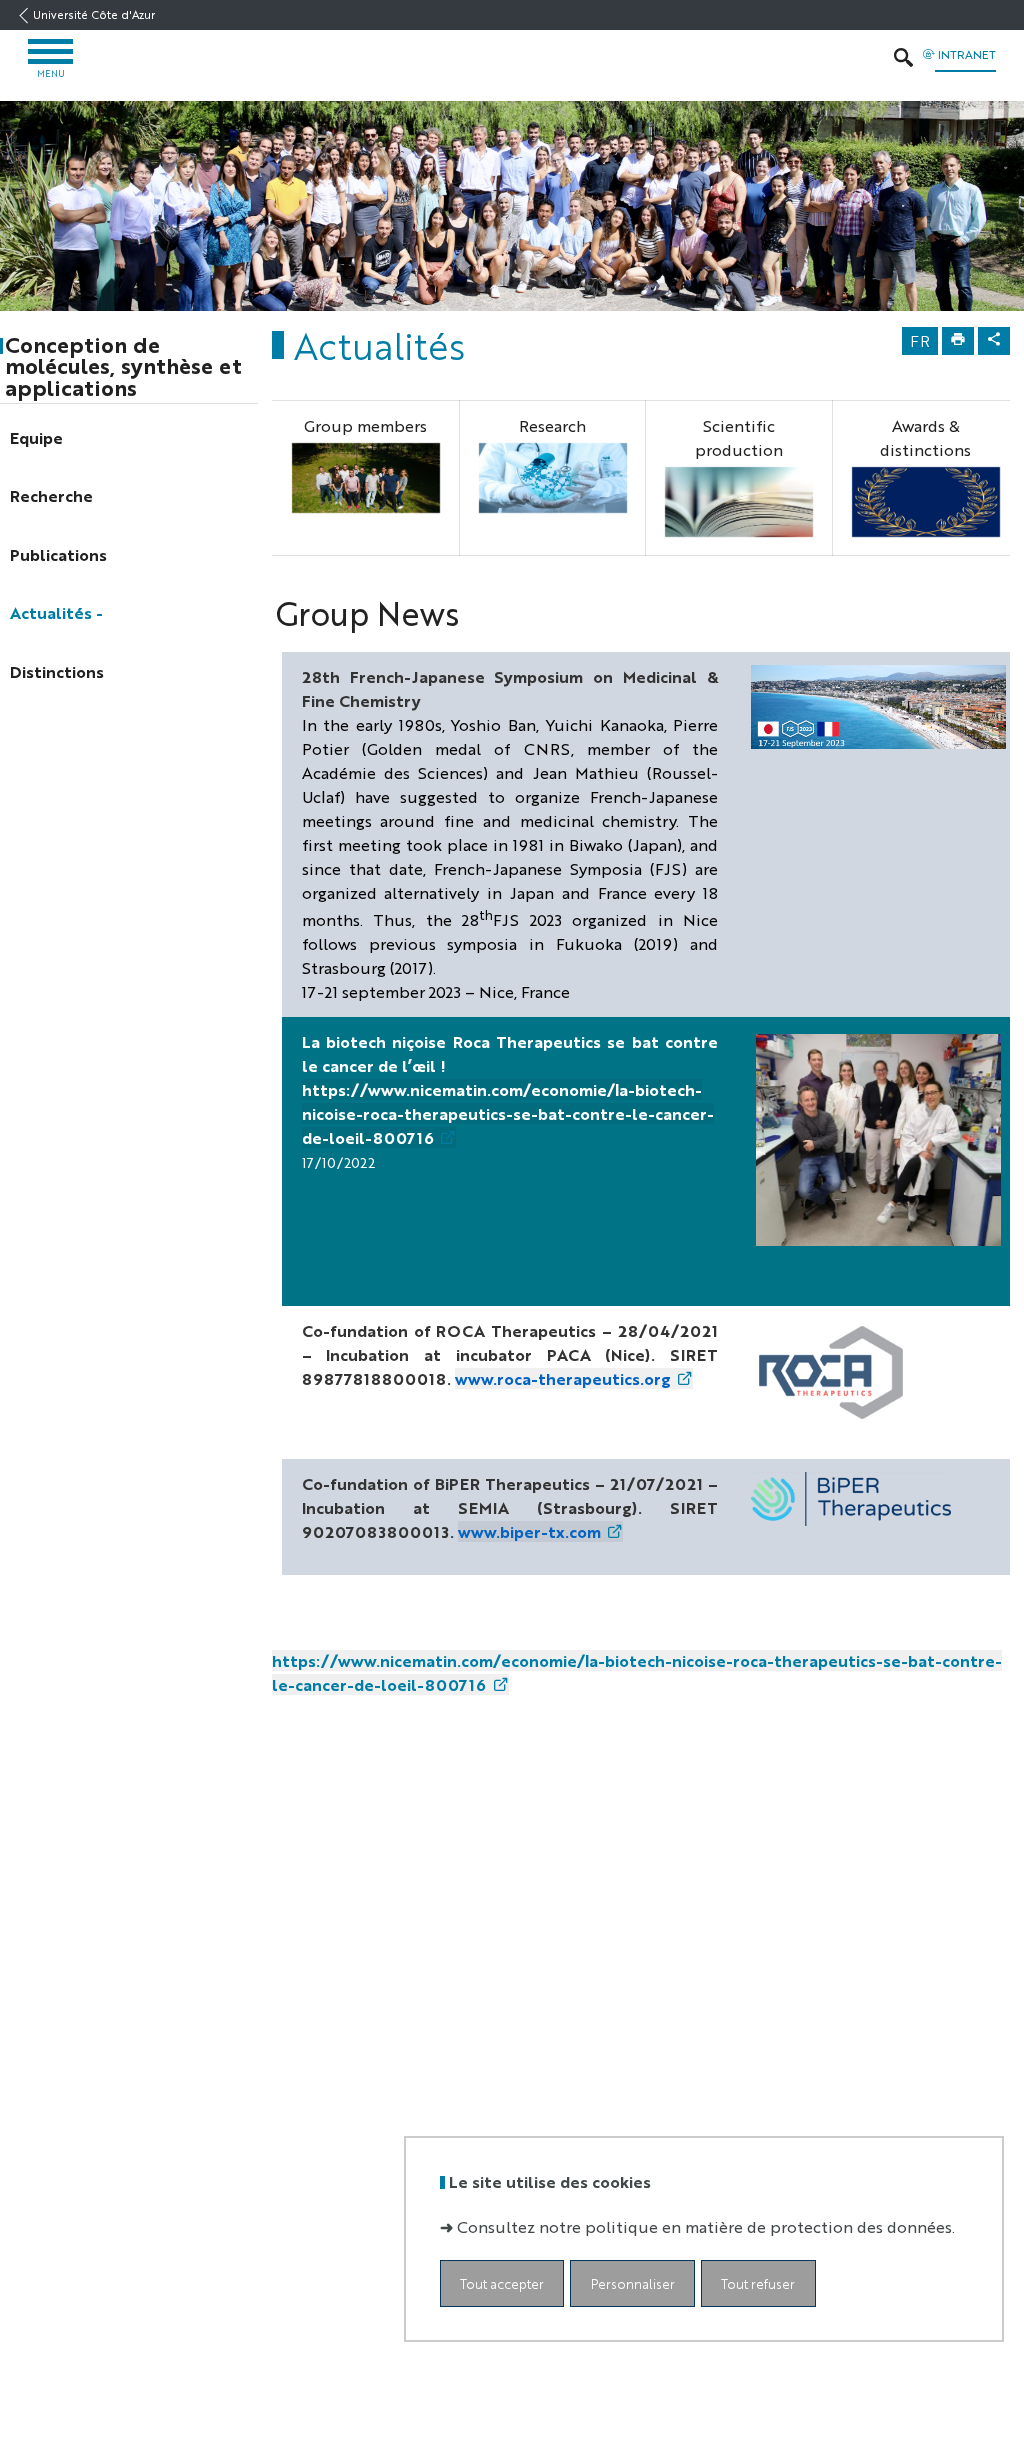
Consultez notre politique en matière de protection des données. (706, 2226)
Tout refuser (758, 2283)
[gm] (366, 478)
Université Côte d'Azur (94, 14)
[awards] (926, 502)
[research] (553, 478)
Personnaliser (633, 2283)
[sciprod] (739, 502)
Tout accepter (502, 2283)
